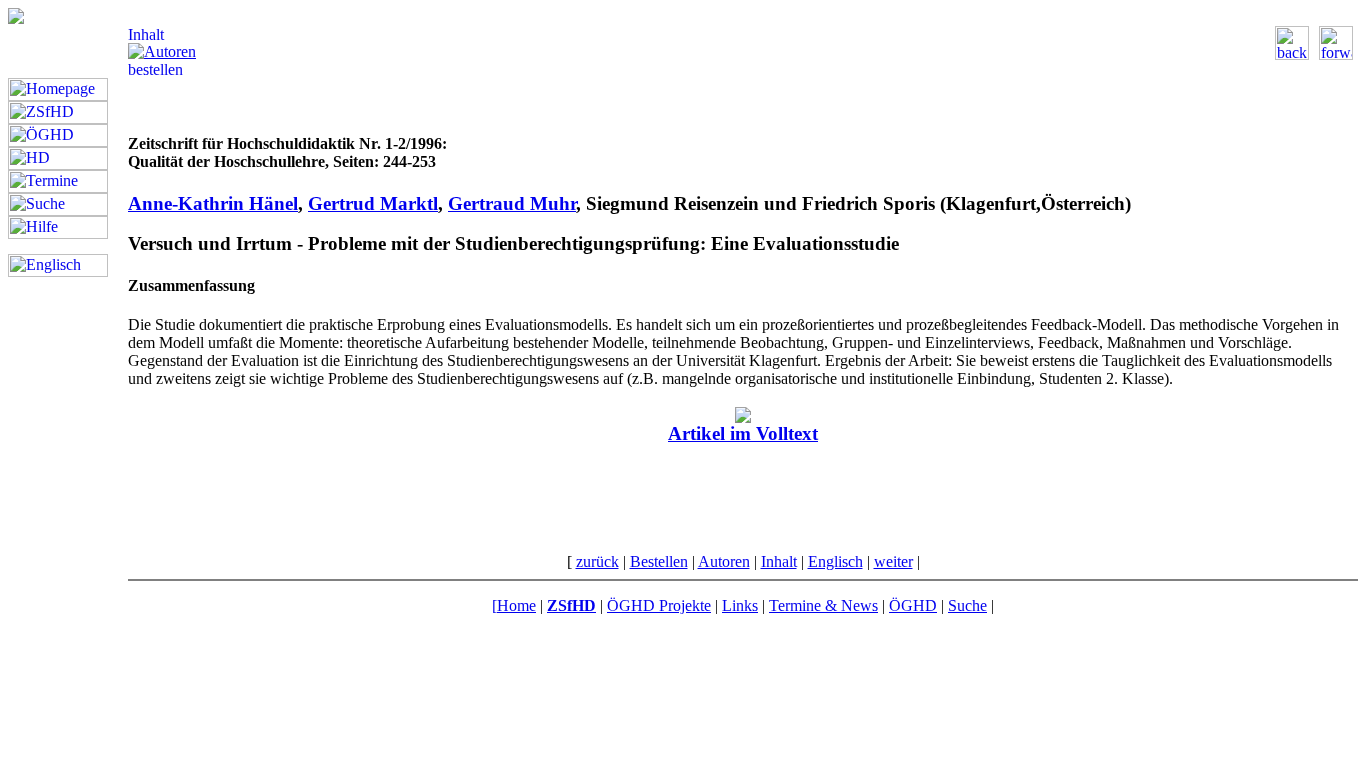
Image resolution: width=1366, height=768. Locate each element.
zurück (597, 561)
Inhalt (779, 561)
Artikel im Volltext (743, 433)
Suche (967, 605)
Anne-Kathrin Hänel (213, 203)
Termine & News (823, 605)
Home (516, 605)
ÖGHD (913, 605)
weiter (893, 561)
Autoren (724, 561)
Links (740, 605)
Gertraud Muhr (512, 203)
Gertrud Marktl (373, 203)
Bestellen (659, 561)
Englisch (835, 561)
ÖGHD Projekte (659, 605)
